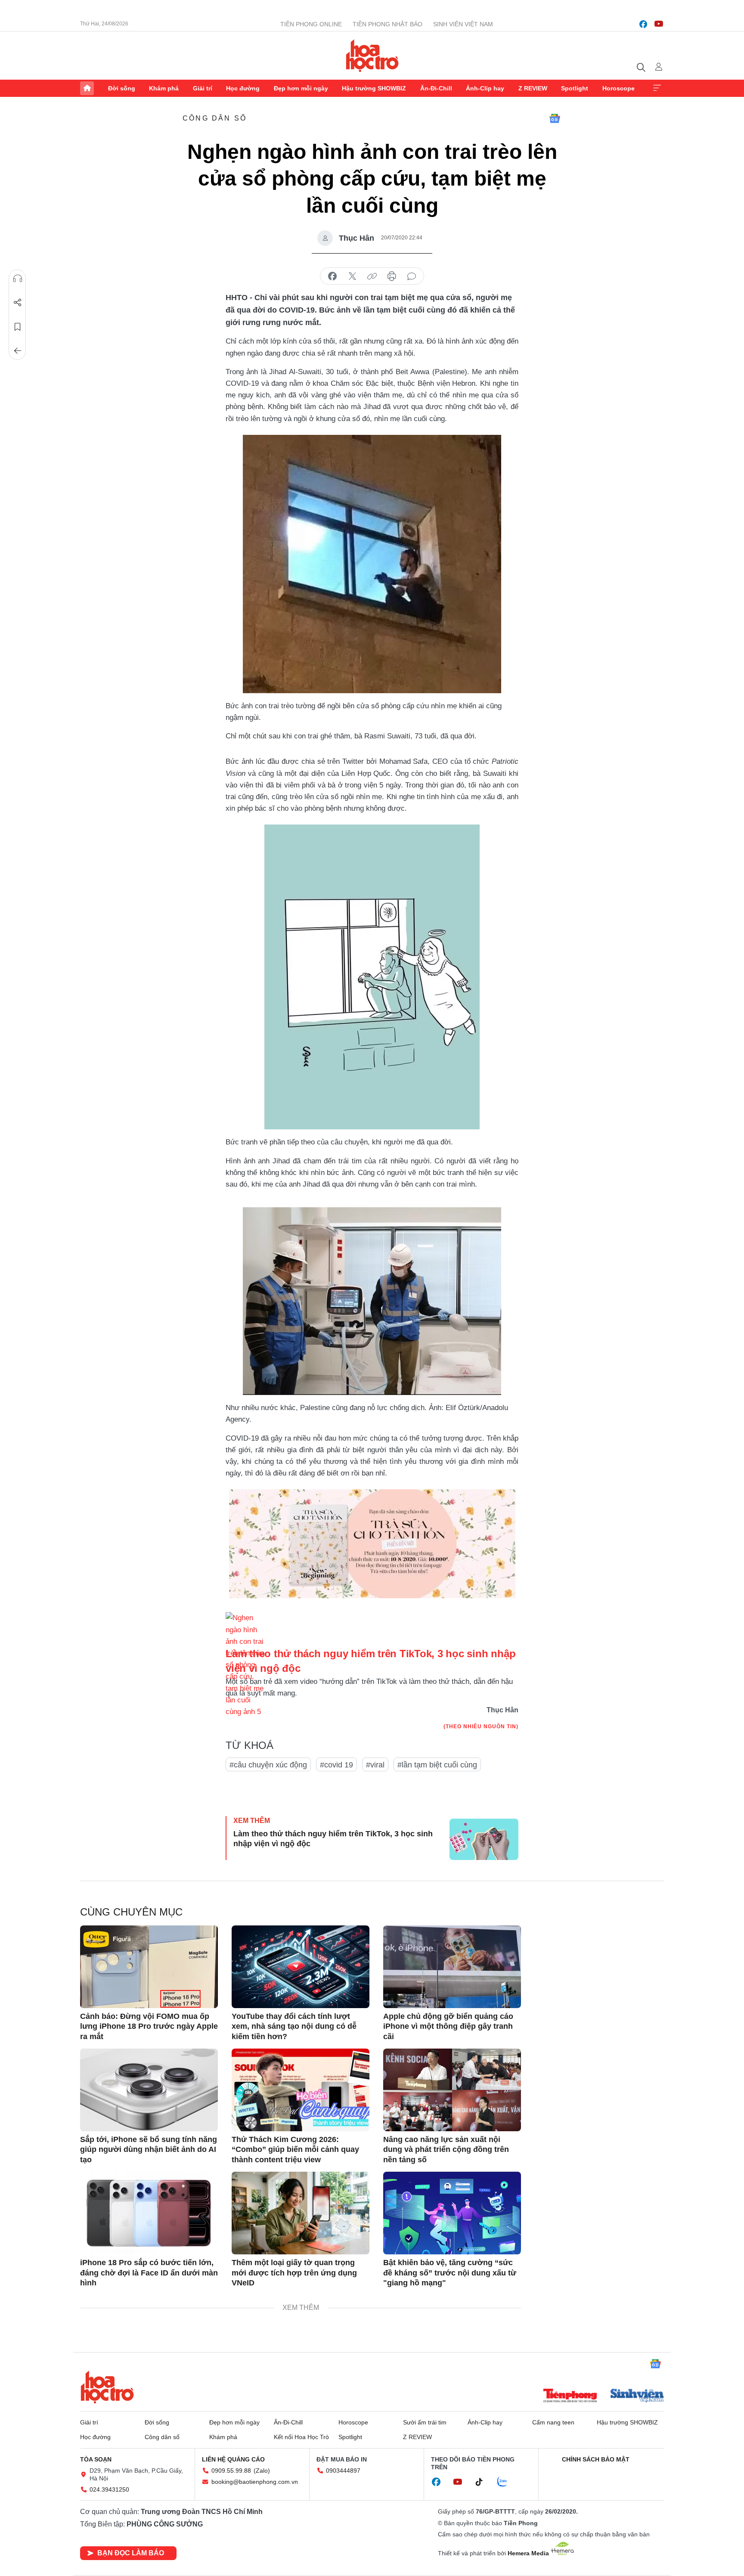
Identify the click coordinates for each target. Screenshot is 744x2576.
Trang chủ (87, 88)
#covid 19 (336, 1765)
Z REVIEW (533, 88)
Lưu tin (18, 327)
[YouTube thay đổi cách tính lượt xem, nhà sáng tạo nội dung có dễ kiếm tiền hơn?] (301, 1967)
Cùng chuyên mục (131, 1912)
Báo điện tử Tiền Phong (372, 56)
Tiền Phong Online (311, 24)
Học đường (243, 88)
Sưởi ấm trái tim (425, 2422)
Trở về (18, 351)
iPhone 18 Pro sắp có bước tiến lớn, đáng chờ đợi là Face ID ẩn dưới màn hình (149, 2273)
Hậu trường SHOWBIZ (374, 88)
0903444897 (343, 2471)
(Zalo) (262, 2471)
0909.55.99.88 (231, 2471)
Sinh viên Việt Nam (463, 24)
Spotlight (575, 88)
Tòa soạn (96, 2459)
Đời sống (122, 88)
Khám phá (164, 88)
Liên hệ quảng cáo (233, 2459)
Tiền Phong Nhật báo (387, 24)
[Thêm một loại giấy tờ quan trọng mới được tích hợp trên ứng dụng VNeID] (301, 2213)
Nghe (18, 279)
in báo (392, 276)
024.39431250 (109, 2489)
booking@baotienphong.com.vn (255, 2482)
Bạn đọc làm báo (131, 2553)
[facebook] (643, 24)
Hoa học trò (107, 2387)
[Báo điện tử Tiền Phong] (570, 2396)
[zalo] (507, 2482)
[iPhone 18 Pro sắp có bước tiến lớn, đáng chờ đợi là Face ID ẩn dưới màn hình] (149, 2213)
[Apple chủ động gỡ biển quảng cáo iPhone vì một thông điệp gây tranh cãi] (452, 1967)
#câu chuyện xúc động (268, 1765)
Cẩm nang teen (553, 2422)
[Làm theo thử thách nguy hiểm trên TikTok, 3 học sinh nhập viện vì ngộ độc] (484, 1839)
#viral (375, 1765)
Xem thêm (657, 88)
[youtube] (659, 24)
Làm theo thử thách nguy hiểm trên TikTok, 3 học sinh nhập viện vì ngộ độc (333, 1839)
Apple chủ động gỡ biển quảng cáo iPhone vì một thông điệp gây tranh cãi (448, 2026)
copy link (372, 276)
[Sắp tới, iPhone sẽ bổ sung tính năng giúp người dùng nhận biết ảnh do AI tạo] (149, 2090)
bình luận (412, 276)
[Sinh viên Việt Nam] (637, 2396)
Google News (555, 118)
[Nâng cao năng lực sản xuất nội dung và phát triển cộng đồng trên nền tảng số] (452, 2090)
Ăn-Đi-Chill (436, 88)
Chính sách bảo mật (596, 2459)
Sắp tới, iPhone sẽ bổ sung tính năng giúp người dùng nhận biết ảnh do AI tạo (149, 2150)
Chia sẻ (18, 303)
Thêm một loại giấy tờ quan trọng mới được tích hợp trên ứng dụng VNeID (294, 2273)
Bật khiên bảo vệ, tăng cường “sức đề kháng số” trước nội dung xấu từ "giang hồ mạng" (450, 2273)
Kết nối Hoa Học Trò (301, 2437)
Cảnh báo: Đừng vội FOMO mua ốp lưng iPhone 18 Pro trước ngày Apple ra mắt (149, 2026)
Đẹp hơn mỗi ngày (301, 88)
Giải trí (203, 88)
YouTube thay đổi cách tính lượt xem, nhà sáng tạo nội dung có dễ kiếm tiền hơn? (294, 2026)
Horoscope (618, 88)
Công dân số (215, 118)
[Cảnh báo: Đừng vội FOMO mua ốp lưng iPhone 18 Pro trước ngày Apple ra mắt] (149, 1967)
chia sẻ (332, 276)
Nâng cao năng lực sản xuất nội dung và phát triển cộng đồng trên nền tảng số (446, 2150)
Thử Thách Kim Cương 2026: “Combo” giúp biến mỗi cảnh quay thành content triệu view (295, 2150)
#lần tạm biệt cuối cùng (437, 1765)
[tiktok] (484, 2482)
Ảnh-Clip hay (485, 88)
